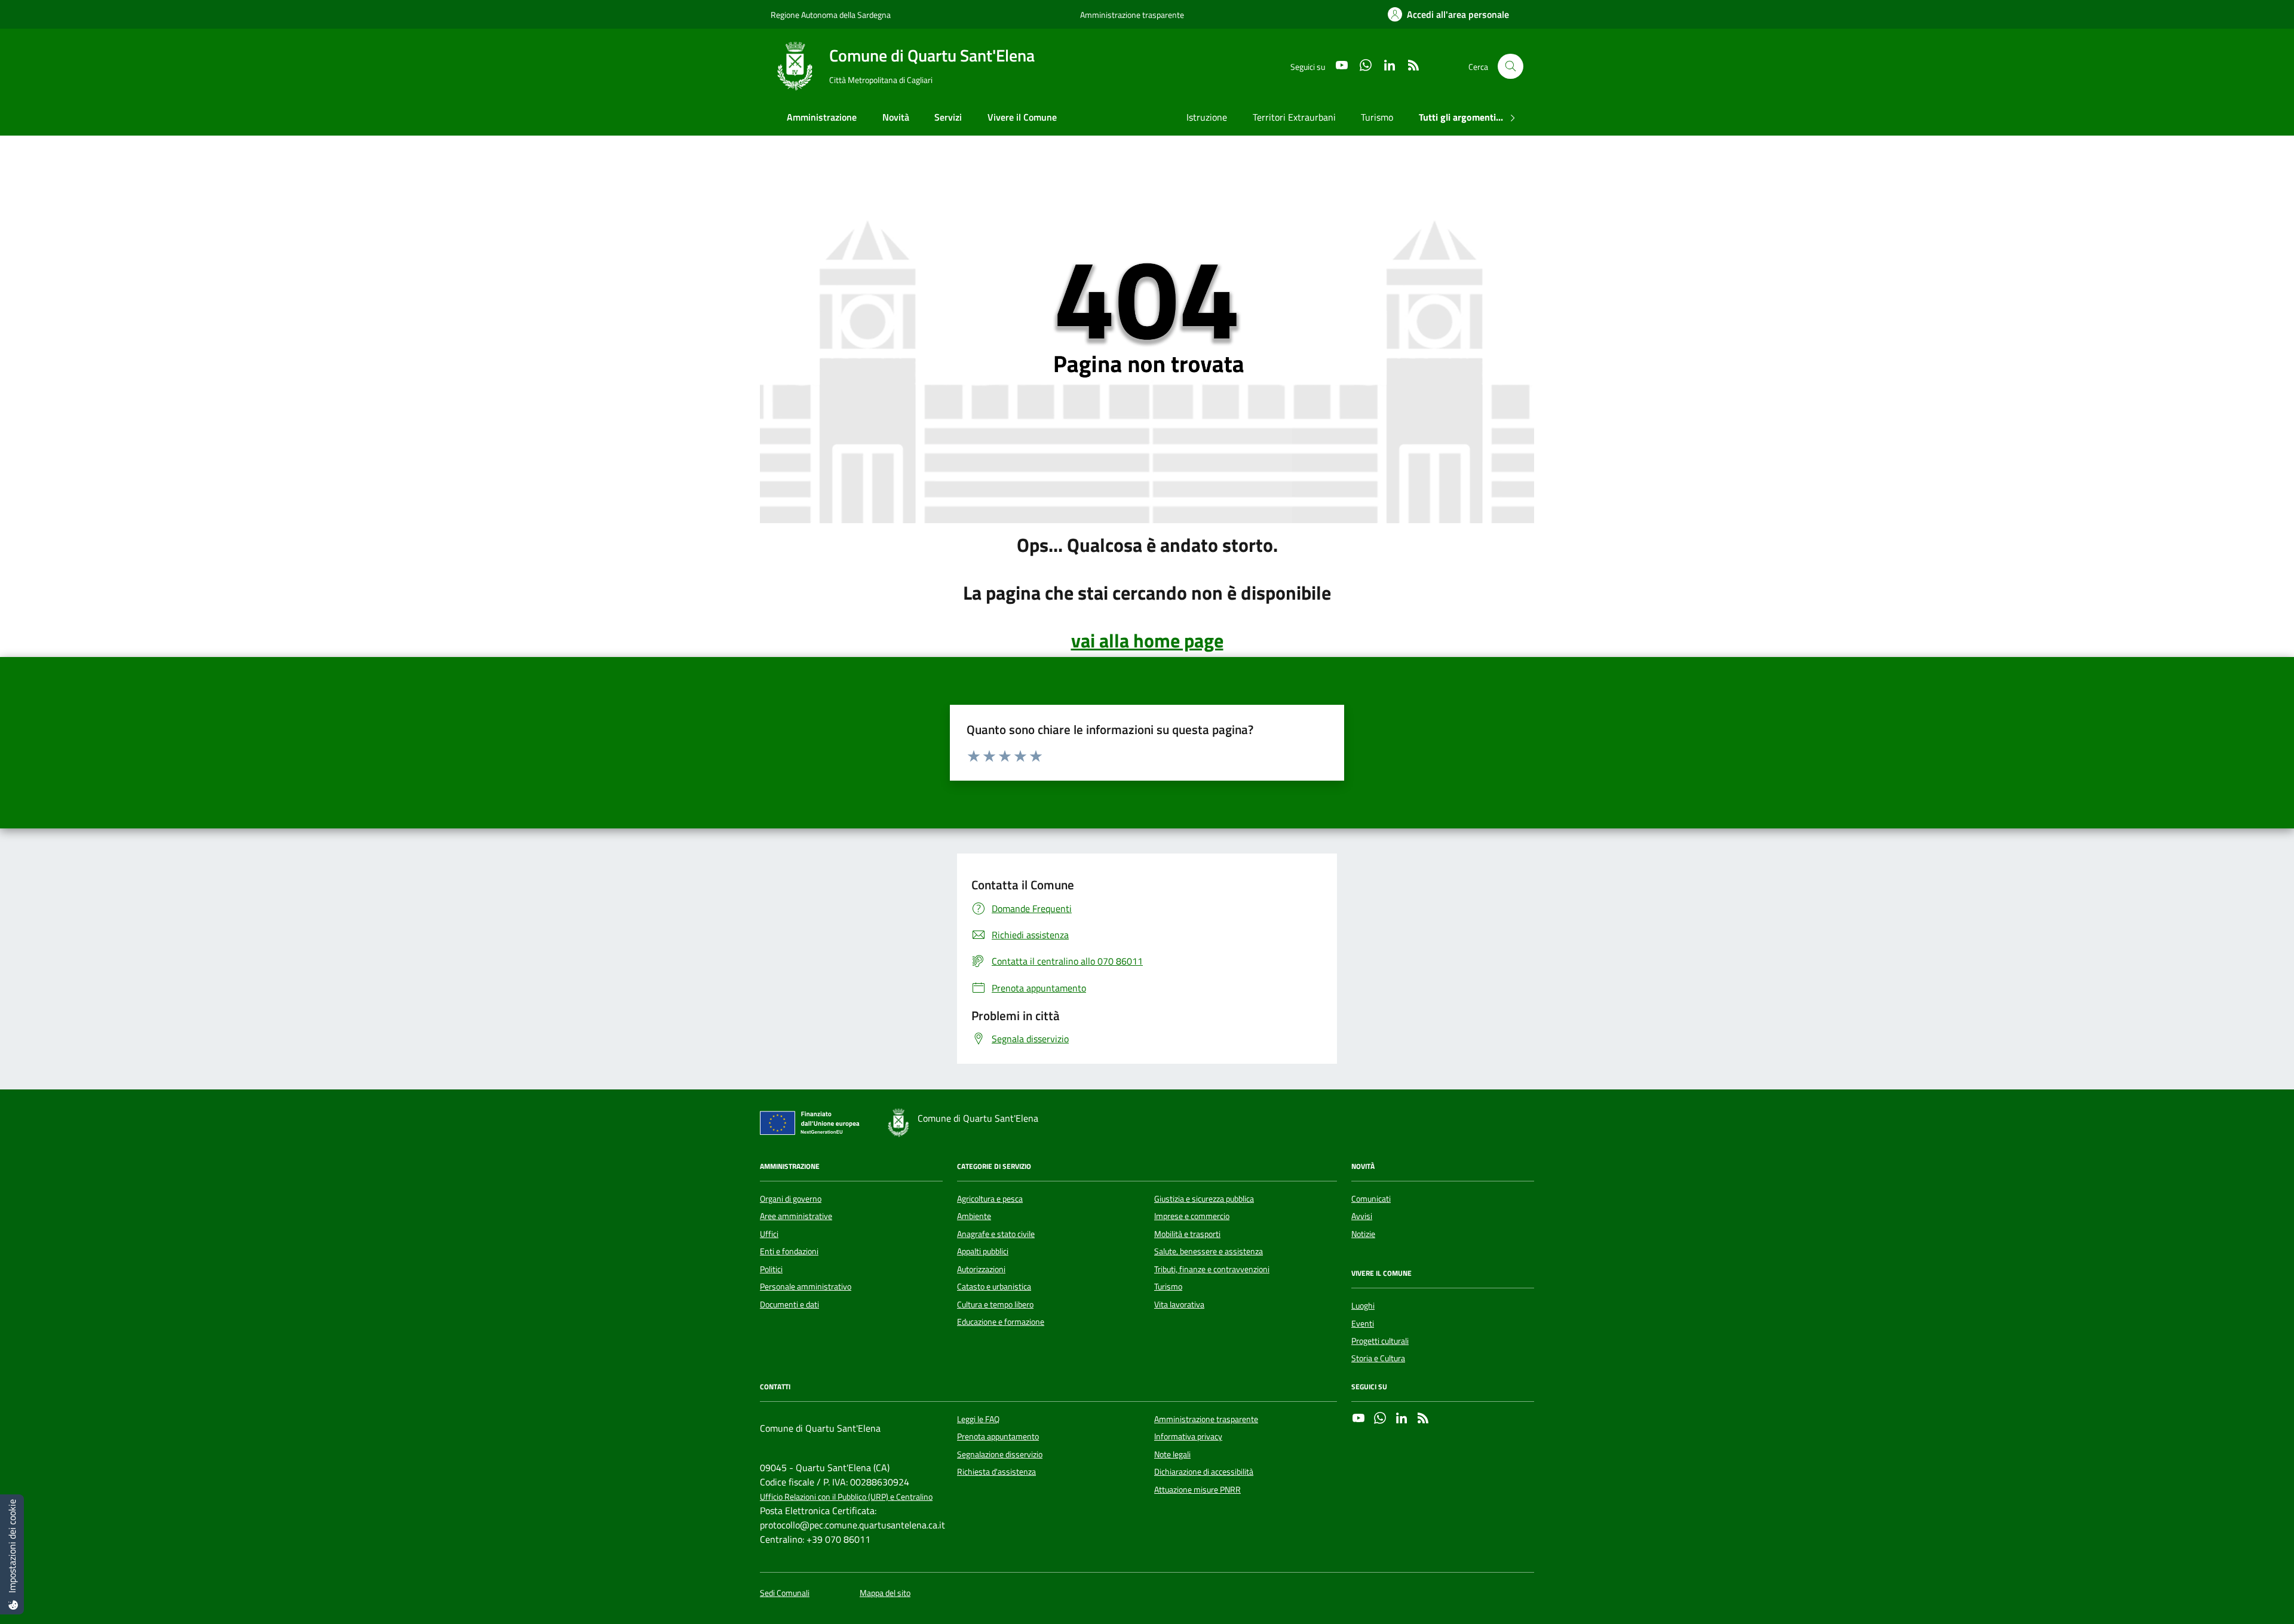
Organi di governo (791, 1199)
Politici (771, 1269)
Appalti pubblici (983, 1251)
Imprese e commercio (1192, 1216)
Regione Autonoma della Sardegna (831, 15)
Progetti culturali (1380, 1341)
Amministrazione (822, 117)
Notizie (1363, 1234)
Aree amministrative (796, 1216)
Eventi (1363, 1324)
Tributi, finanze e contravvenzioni (1212, 1269)
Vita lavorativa (1179, 1304)
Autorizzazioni (981, 1269)
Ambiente (974, 1216)
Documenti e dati (789, 1304)
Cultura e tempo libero (995, 1304)
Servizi (948, 117)
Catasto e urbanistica (994, 1287)
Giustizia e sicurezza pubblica (1204, 1199)
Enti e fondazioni (789, 1251)
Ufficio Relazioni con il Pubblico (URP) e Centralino (846, 1497)
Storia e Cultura (1378, 1358)
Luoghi (1363, 1306)
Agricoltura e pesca (990, 1199)
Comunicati (1371, 1199)
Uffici (769, 1234)
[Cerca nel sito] (1511, 67)
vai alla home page (1147, 640)
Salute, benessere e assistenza (1209, 1251)
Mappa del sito (885, 1593)
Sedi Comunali (785, 1593)
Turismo (1377, 117)
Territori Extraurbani (1294, 117)
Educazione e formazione (1001, 1322)
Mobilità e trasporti (1187, 1234)
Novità (896, 117)
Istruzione (1207, 117)
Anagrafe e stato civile (996, 1234)
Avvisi (1362, 1216)
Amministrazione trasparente (1132, 15)
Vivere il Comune (1022, 117)
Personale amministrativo (806, 1287)
